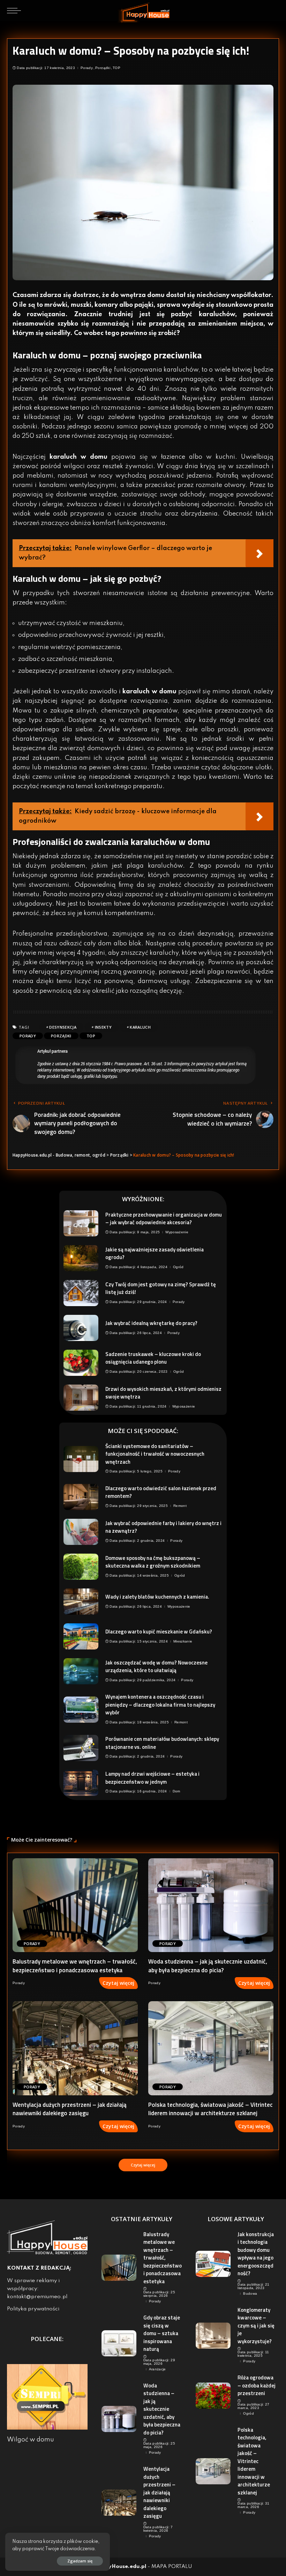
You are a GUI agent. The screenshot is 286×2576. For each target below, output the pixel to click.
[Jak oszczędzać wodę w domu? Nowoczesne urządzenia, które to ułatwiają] (81, 1671)
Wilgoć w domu (31, 2440)
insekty (103, 1027)
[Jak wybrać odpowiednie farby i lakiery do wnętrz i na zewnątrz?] (81, 1532)
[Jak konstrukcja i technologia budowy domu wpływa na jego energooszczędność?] (213, 2264)
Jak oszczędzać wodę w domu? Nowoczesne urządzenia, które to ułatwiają (156, 1667)
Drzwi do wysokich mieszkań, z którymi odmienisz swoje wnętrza (163, 1393)
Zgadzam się (80, 2561)
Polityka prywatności (33, 2309)
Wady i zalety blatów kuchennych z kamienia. (157, 1597)
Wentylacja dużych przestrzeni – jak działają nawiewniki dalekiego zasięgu (70, 2109)
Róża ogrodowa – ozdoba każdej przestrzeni (257, 2385)
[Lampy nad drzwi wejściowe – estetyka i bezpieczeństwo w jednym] (81, 1783)
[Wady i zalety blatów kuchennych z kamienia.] (81, 1602)
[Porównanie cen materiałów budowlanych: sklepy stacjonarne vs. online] (81, 1748)
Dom (176, 1791)
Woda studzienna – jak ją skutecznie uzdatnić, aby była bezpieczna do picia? (208, 1966)
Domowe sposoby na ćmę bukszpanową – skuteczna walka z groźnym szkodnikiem (153, 1562)
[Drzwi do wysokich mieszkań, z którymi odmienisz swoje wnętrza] (81, 1398)
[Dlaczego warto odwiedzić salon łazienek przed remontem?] (81, 1497)
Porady (87, 68)
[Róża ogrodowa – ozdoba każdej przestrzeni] (213, 2396)
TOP (116, 68)
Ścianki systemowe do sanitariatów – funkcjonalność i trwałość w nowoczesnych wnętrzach (155, 1454)
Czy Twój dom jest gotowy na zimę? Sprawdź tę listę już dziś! (161, 1288)
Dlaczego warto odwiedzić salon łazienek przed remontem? (161, 1492)
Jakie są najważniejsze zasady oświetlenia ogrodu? (155, 1253)
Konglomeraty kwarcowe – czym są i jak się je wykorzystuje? (256, 2326)
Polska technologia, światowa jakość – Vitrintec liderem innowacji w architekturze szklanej (210, 2109)
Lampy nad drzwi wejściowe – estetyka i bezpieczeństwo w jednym (152, 1778)
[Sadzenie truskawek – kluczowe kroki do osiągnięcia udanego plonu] (81, 1363)
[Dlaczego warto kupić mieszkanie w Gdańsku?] (81, 1636)
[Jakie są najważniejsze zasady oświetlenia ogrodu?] (81, 1258)
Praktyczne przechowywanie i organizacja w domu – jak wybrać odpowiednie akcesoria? (164, 1219)
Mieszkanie (183, 1641)
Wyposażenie (177, 1232)
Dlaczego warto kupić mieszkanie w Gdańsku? (159, 1632)
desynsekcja (63, 1027)
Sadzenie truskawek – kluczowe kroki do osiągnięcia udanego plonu (153, 1358)
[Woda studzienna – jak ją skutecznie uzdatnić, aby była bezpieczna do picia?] (211, 1905)
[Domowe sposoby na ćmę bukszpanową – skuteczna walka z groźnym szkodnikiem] (81, 1567)
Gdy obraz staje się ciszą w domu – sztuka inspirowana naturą (162, 2333)
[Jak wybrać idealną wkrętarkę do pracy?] (81, 1328)
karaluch (140, 1027)
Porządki (103, 68)
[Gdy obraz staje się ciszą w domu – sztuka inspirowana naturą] (119, 2343)
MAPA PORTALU (172, 2567)
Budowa (250, 2294)
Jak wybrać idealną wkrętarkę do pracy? (151, 1323)
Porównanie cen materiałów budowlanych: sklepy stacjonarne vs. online (162, 1743)
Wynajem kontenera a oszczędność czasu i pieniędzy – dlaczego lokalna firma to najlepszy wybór (160, 1705)
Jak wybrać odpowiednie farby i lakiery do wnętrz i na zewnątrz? (163, 1527)
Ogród (178, 1267)
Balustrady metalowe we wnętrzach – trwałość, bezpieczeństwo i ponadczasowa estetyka (75, 1966)
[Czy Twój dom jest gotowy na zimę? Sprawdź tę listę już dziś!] (81, 1293)
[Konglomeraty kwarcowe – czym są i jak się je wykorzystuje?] (213, 2336)
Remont (180, 1506)
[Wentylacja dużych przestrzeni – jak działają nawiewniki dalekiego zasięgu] (75, 2048)
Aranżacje (157, 2369)
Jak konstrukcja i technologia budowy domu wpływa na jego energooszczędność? (256, 2254)
